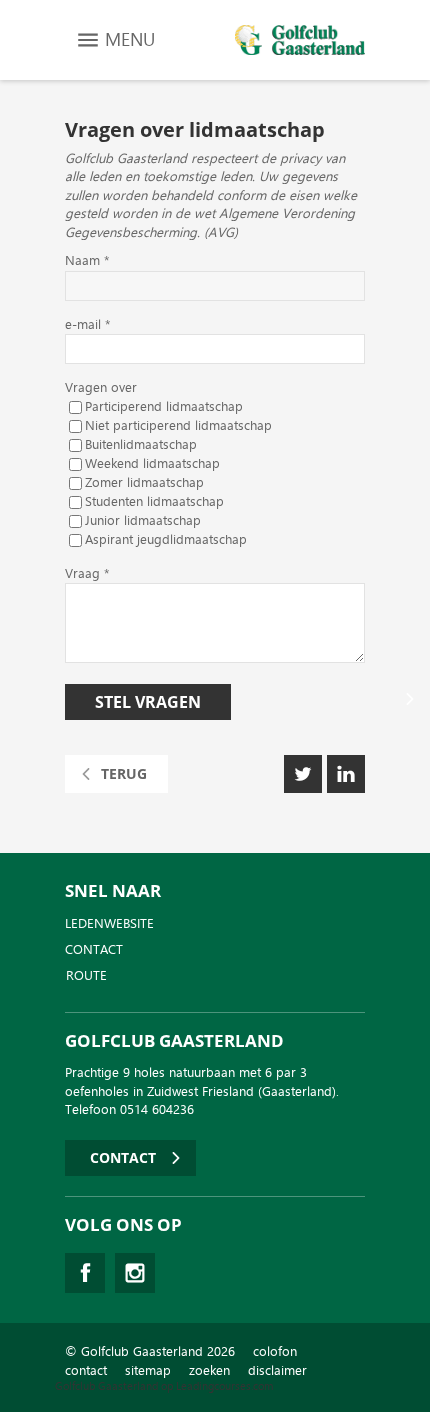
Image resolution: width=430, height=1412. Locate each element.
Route (86, 976)
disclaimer (277, 1370)
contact (86, 1370)
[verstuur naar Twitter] (303, 774)
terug (124, 773)
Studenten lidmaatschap (154, 502)
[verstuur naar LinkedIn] (346, 774)
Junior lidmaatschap (143, 521)
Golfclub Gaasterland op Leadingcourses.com (164, 1386)
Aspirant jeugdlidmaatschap (166, 540)
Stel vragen (148, 702)
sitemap (148, 1370)
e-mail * (87, 325)
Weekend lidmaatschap (152, 464)
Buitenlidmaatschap (141, 445)
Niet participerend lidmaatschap (178, 426)
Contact (94, 950)
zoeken (209, 1370)
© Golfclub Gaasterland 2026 (150, 1351)
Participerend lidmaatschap (164, 407)
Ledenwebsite (109, 924)
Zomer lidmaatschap (144, 483)
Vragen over (101, 388)
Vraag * (87, 574)
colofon (275, 1351)
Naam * (87, 261)
